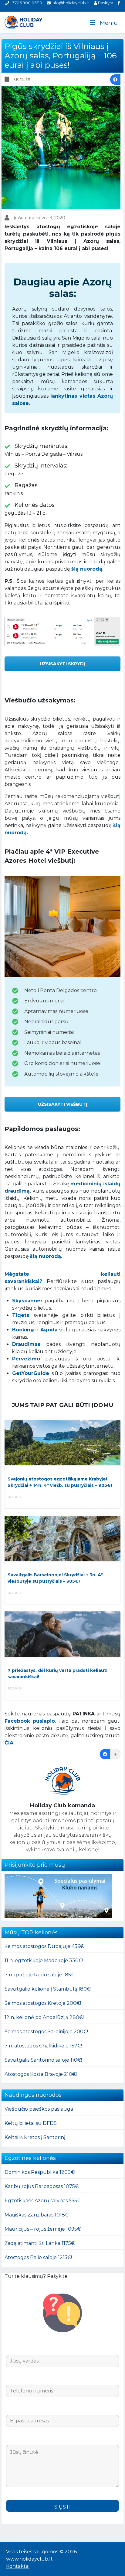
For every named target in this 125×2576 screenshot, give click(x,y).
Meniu (109, 23)
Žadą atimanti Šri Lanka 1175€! (40, 2243)
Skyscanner (27, 1301)
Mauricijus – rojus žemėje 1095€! (43, 2229)
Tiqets (21, 1315)
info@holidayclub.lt (70, 3)
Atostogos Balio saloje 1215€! (38, 2257)
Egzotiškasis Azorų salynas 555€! (43, 2201)
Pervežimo (26, 1359)
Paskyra (105, 3)
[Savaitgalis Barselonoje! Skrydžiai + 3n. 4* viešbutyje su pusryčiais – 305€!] (62, 1539)
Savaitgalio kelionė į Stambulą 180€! (48, 1989)
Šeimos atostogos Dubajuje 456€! (45, 1946)
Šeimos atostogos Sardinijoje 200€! (46, 2032)
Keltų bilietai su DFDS (31, 2123)
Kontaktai (18, 2566)
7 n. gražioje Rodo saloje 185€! (40, 1975)
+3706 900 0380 (26, 3)
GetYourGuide (31, 1373)
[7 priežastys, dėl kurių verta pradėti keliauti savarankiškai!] (62, 1634)
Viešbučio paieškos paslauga (39, 2109)
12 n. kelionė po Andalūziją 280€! (44, 2017)
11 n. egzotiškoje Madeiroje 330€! (44, 1960)
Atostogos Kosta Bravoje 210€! (41, 2074)
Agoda (49, 1330)
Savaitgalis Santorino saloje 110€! (43, 2060)
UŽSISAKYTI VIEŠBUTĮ (63, 1104)
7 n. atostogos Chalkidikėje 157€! (43, 2046)
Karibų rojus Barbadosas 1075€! (42, 2186)
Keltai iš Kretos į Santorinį (35, 2137)
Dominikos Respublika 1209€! (40, 2172)
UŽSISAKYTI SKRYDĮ (62, 664)
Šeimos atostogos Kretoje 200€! (43, 2003)
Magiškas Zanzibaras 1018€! (37, 2215)
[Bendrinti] (115, 80)
